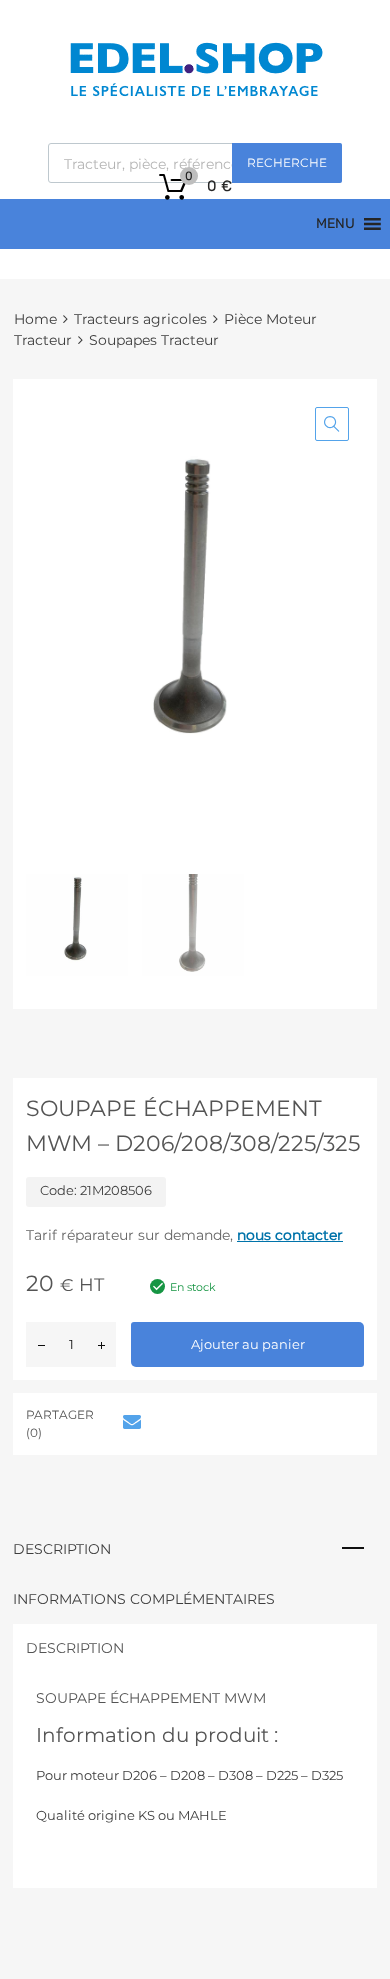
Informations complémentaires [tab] (144, 1599)
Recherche (287, 162)
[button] (332, 424)
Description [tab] (62, 1549)
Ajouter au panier (248, 1344)
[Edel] (195, 95)
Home (35, 319)
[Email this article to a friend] (129, 1422)
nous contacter (290, 1235)
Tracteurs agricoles (140, 319)
